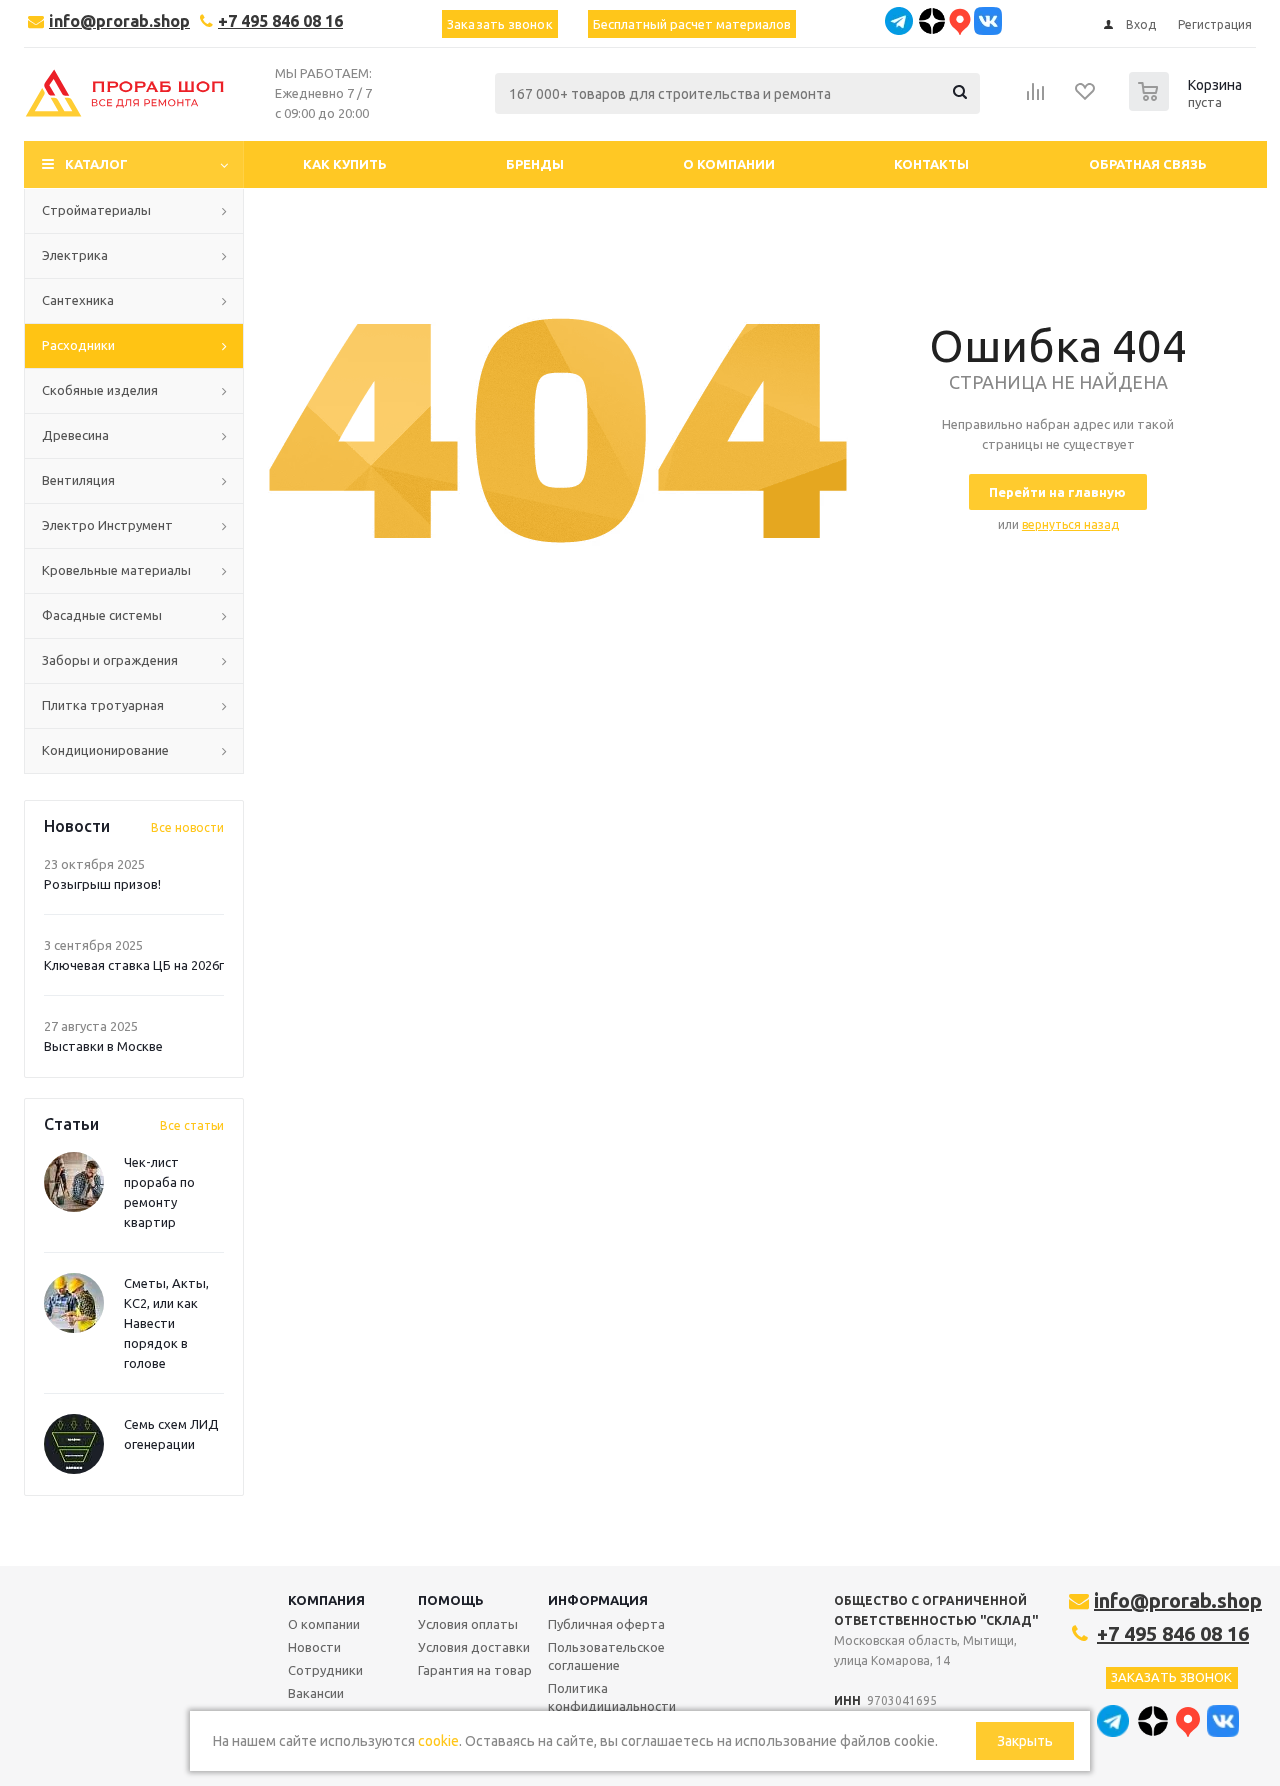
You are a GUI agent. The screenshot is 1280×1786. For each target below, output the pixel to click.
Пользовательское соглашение (606, 1656)
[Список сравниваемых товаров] (1036, 98)
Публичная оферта (606, 1624)
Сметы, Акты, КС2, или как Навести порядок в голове (166, 1323)
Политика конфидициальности (612, 1697)
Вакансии (316, 1693)
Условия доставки (474, 1647)
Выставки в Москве (103, 1046)
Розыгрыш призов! (102, 884)
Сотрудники (325, 1670)
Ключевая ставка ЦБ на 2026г (134, 965)
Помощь (451, 1600)
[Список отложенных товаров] (1086, 98)
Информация (598, 1600)
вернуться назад (1070, 524)
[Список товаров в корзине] (1188, 105)
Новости (314, 1647)
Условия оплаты (468, 1624)
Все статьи (192, 1125)
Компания (326, 1600)
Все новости (187, 827)
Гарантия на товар (475, 1670)
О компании (324, 1624)
